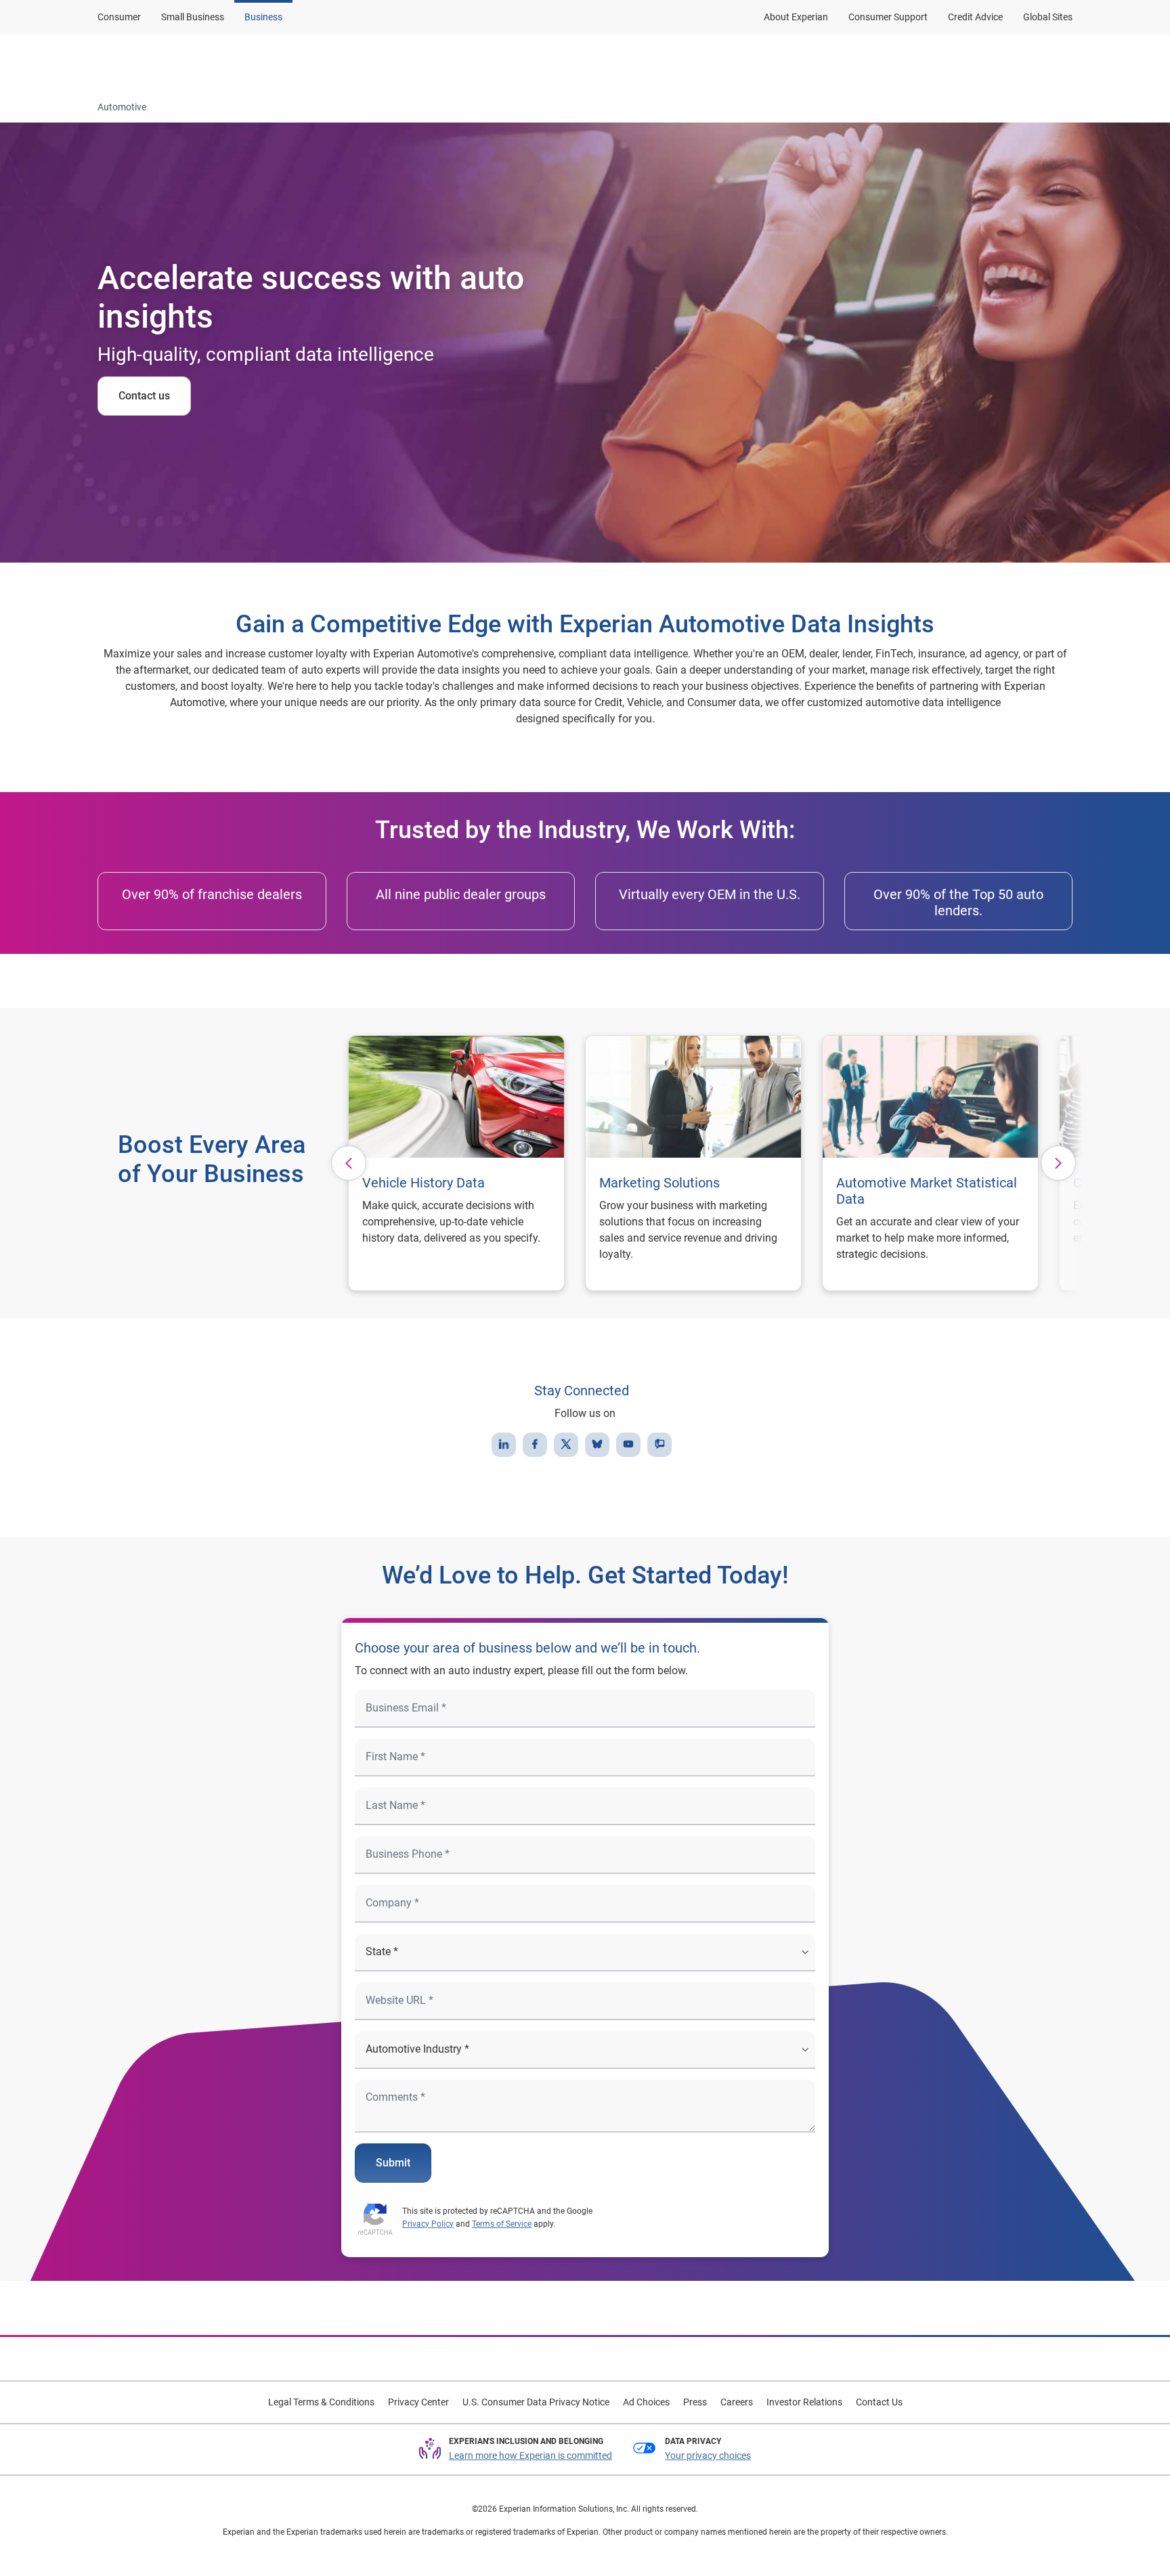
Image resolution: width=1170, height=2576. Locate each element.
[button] (450, 63)
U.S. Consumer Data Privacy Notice (536, 2402)
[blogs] (659, 1445)
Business (263, 17)
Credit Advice (975, 17)
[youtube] (628, 1445)
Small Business (193, 17)
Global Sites (1048, 17)
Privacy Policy (428, 2224)
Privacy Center (418, 2402)
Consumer (119, 17)
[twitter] (566, 1445)
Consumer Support (888, 17)
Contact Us (879, 2402)
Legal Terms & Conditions (321, 2402)
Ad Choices (646, 2402)
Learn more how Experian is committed (530, 2455)
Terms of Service (502, 2224)
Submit (393, 2163)
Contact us (144, 396)
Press (695, 2402)
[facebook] (535, 1445)
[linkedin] (504, 1445)
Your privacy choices (708, 2455)
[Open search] (1060, 63)
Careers (737, 2402)
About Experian (796, 17)
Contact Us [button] (900, 63)
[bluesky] (597, 1445)
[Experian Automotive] (163, 63)
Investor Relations (804, 2402)
